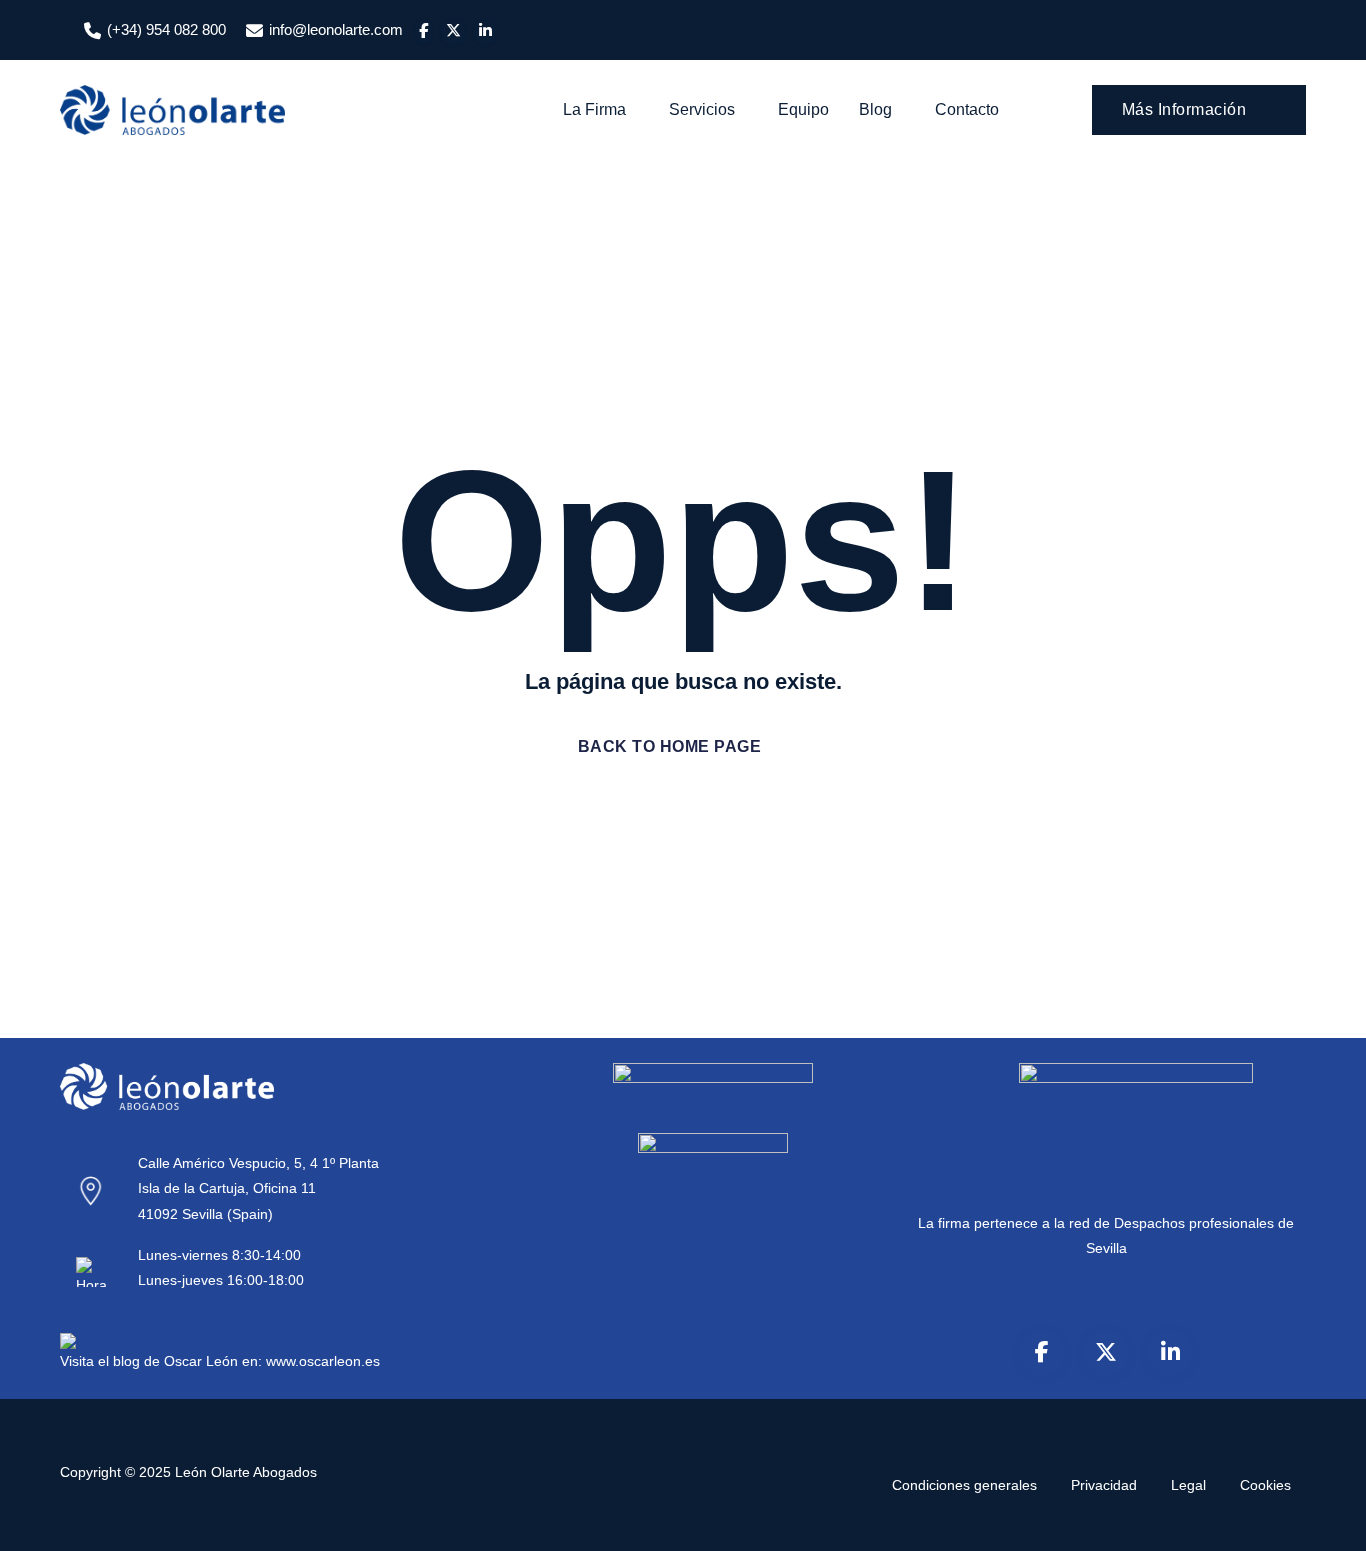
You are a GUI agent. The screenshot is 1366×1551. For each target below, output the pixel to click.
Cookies (1265, 1485)
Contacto (967, 109)
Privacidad (1104, 1485)
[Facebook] (1042, 1352)
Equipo (803, 109)
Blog (875, 109)
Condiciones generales (964, 1485)
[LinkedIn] (1170, 1352)
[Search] (1048, 110)
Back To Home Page (670, 746)
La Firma (594, 109)
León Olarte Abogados (246, 1472)
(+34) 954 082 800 (166, 29)
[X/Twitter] (1106, 1352)
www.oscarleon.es (323, 1361)
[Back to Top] (1323, 1518)
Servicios (702, 109)
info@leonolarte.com (336, 29)
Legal (1188, 1485)
